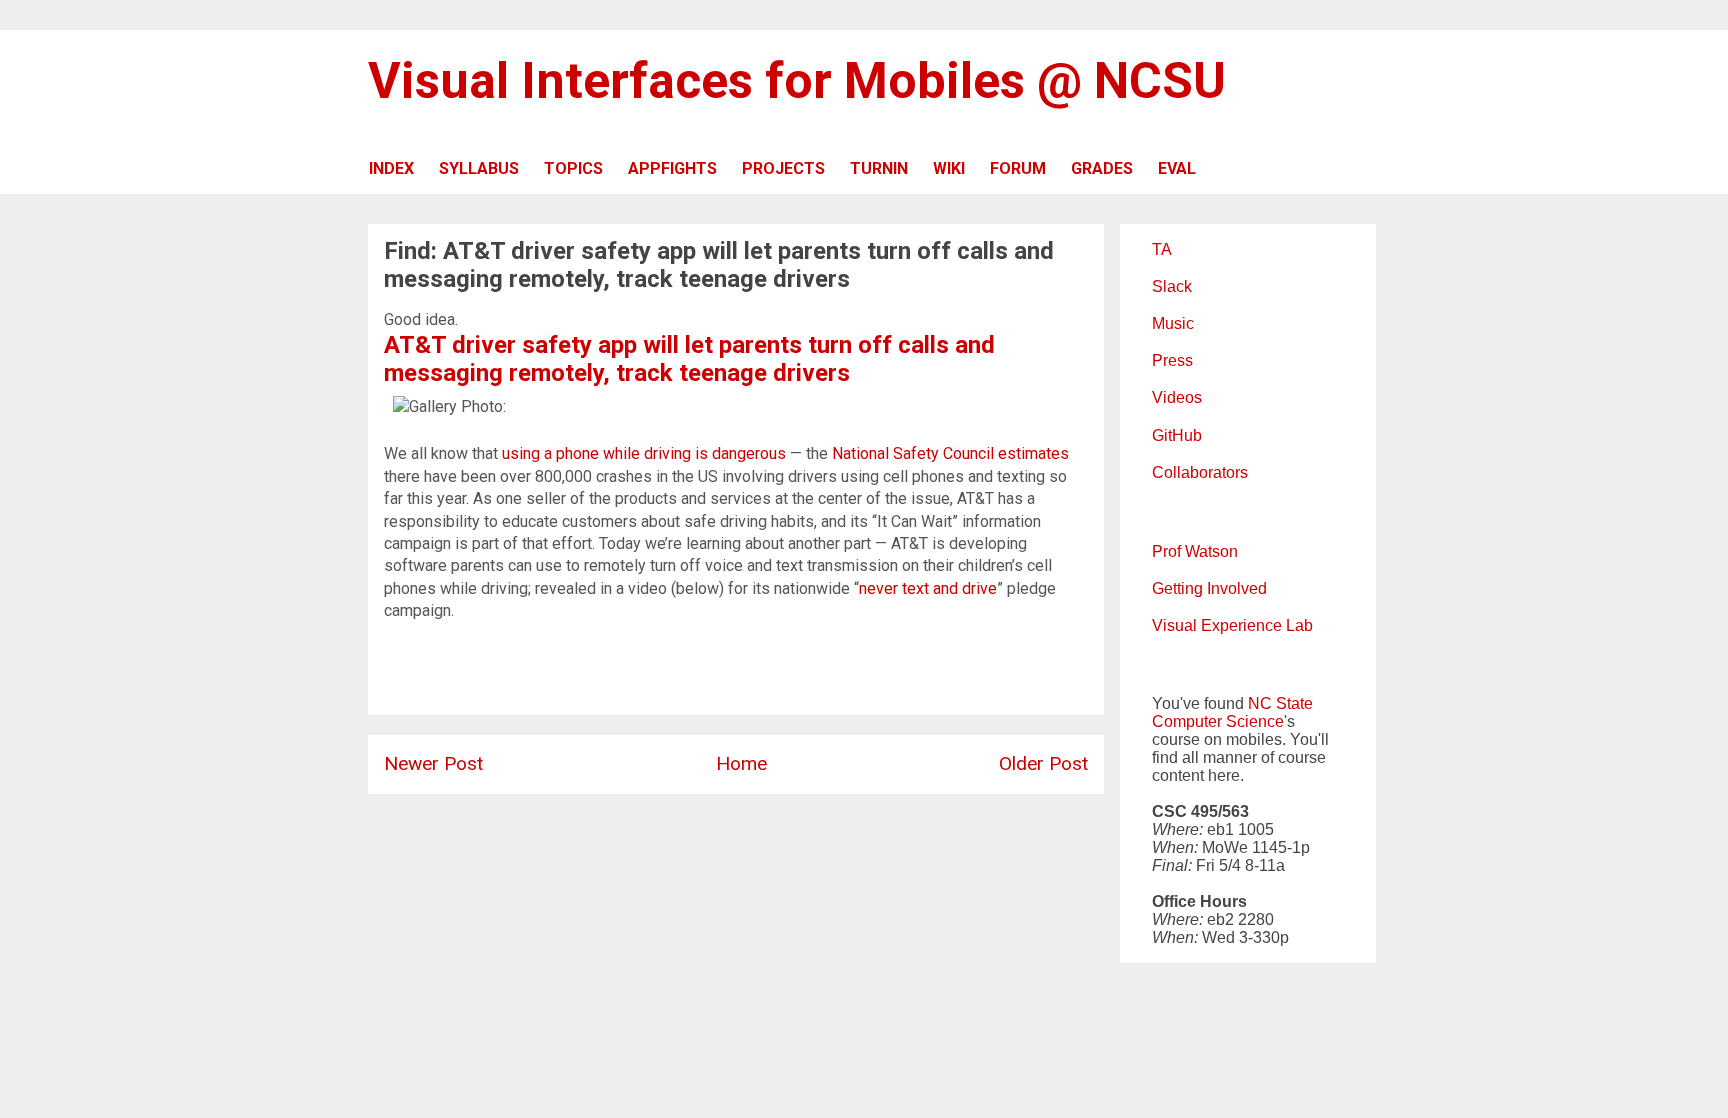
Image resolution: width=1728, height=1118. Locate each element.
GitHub (1177, 435)
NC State (1280, 703)
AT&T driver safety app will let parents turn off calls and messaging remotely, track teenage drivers (689, 359)
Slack (1172, 286)
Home (741, 763)
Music (1173, 323)
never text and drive (928, 588)
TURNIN (879, 168)
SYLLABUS (479, 168)
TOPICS (573, 168)
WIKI (949, 168)
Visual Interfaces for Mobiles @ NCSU (797, 81)
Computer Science (1218, 721)
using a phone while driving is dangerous (644, 453)
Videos (1177, 397)
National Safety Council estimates (950, 453)
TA (1162, 249)
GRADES (1102, 168)
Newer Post (433, 763)
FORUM (1018, 168)
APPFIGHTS (672, 168)
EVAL (1177, 168)
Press (1172, 360)
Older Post (1043, 763)
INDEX (391, 168)
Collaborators (1200, 472)
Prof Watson (1195, 551)
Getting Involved (1209, 588)
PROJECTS (783, 168)
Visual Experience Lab (1232, 625)
